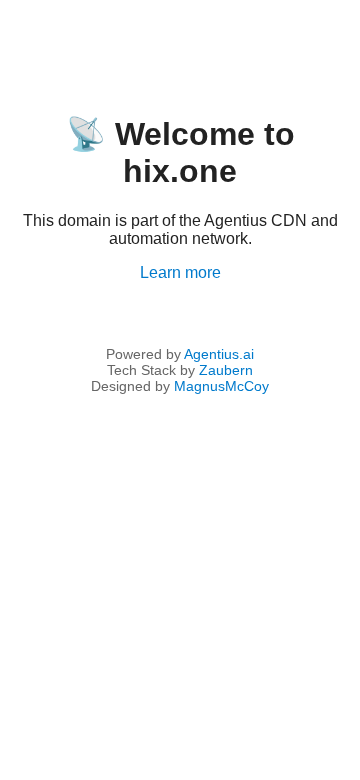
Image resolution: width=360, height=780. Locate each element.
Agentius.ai (219, 354)
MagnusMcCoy (221, 386)
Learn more (180, 272)
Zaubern (226, 370)
